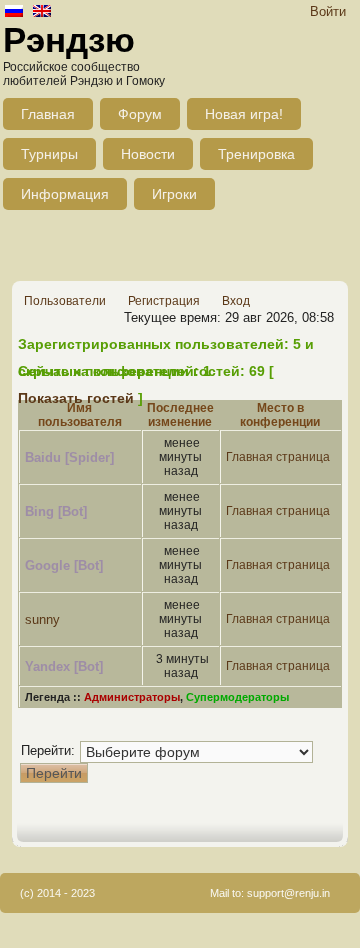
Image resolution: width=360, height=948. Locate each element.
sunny (42, 619)
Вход (236, 301)
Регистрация (164, 301)
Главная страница (278, 457)
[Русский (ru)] (14, 12)
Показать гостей (76, 398)
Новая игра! (244, 114)
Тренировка (256, 154)
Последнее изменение (180, 415)
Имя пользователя (80, 415)
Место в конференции (280, 415)
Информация (65, 194)
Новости (148, 154)
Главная (48, 114)
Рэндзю (69, 39)
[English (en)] (42, 12)
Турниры (49, 154)
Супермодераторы (237, 697)
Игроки (174, 194)
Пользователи (65, 301)
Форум (140, 114)
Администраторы (132, 697)
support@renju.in (288, 893)
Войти (328, 11)
